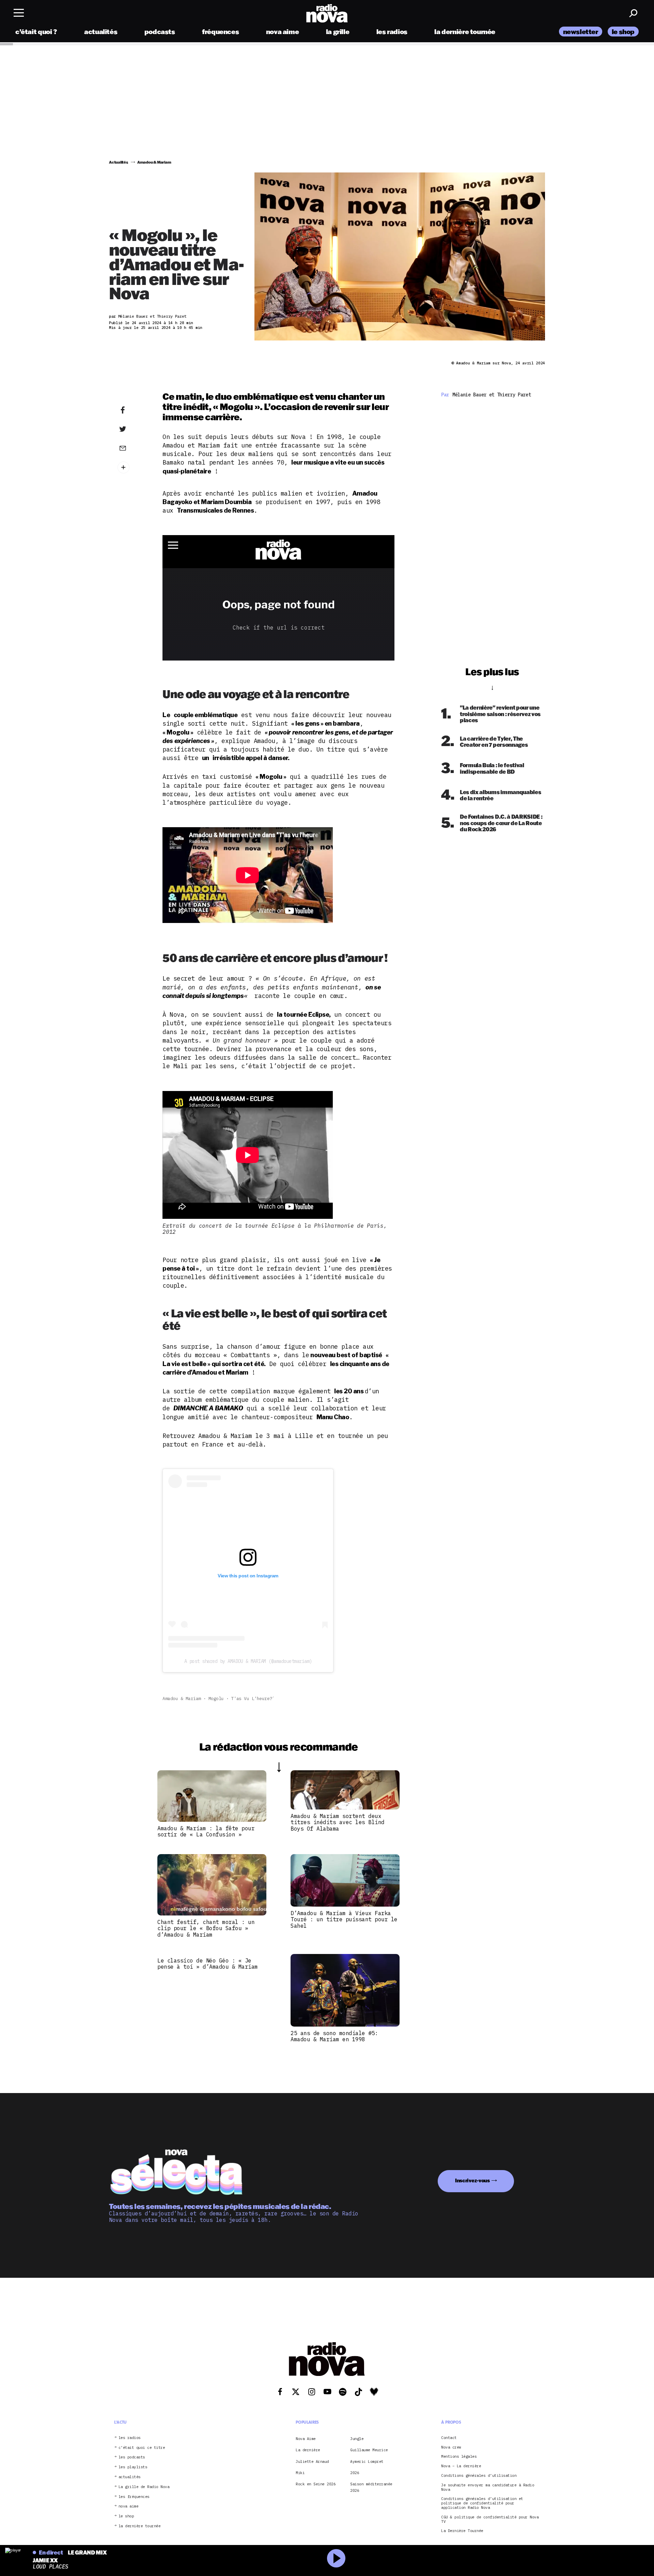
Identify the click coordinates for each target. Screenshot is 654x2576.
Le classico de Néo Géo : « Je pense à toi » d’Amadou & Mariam (208, 1964)
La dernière (308, 2450)
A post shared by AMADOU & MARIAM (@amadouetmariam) (248, 1661)
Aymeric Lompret (367, 2461)
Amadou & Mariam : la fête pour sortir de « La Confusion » (206, 1831)
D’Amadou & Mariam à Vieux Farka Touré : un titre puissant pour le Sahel (344, 1919)
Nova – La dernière (461, 2466)
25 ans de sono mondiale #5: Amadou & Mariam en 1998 (334, 2036)
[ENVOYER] (133, 448)
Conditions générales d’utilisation (479, 2476)
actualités (101, 32)
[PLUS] (133, 467)
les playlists (133, 2467)
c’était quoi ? (36, 32)
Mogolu (216, 1699)
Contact (449, 2438)
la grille (338, 32)
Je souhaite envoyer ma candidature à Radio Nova (488, 2487)
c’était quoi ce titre (142, 2447)
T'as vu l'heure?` (253, 1699)
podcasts (160, 32)
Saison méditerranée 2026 (371, 2487)
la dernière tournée (465, 32)
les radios (392, 32)
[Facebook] (133, 410)
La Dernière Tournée (462, 2531)
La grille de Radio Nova (144, 2487)
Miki (300, 2473)
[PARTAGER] (133, 429)
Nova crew (451, 2447)
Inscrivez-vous (472, 2180)
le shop (623, 32)
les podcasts (132, 2457)
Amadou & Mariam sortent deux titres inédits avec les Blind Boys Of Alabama (338, 1822)
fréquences (220, 32)
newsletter (581, 32)
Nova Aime (306, 2439)
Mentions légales (459, 2457)
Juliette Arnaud (312, 2461)
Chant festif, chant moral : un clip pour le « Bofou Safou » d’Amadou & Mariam (206, 1928)
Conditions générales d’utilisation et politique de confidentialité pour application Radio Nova (482, 2503)
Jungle (357, 2439)
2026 (355, 2473)
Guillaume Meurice (369, 2450)
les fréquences (134, 2496)
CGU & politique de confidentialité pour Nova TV (490, 2519)
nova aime (283, 32)
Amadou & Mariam (182, 1699)
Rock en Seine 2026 (316, 2484)
